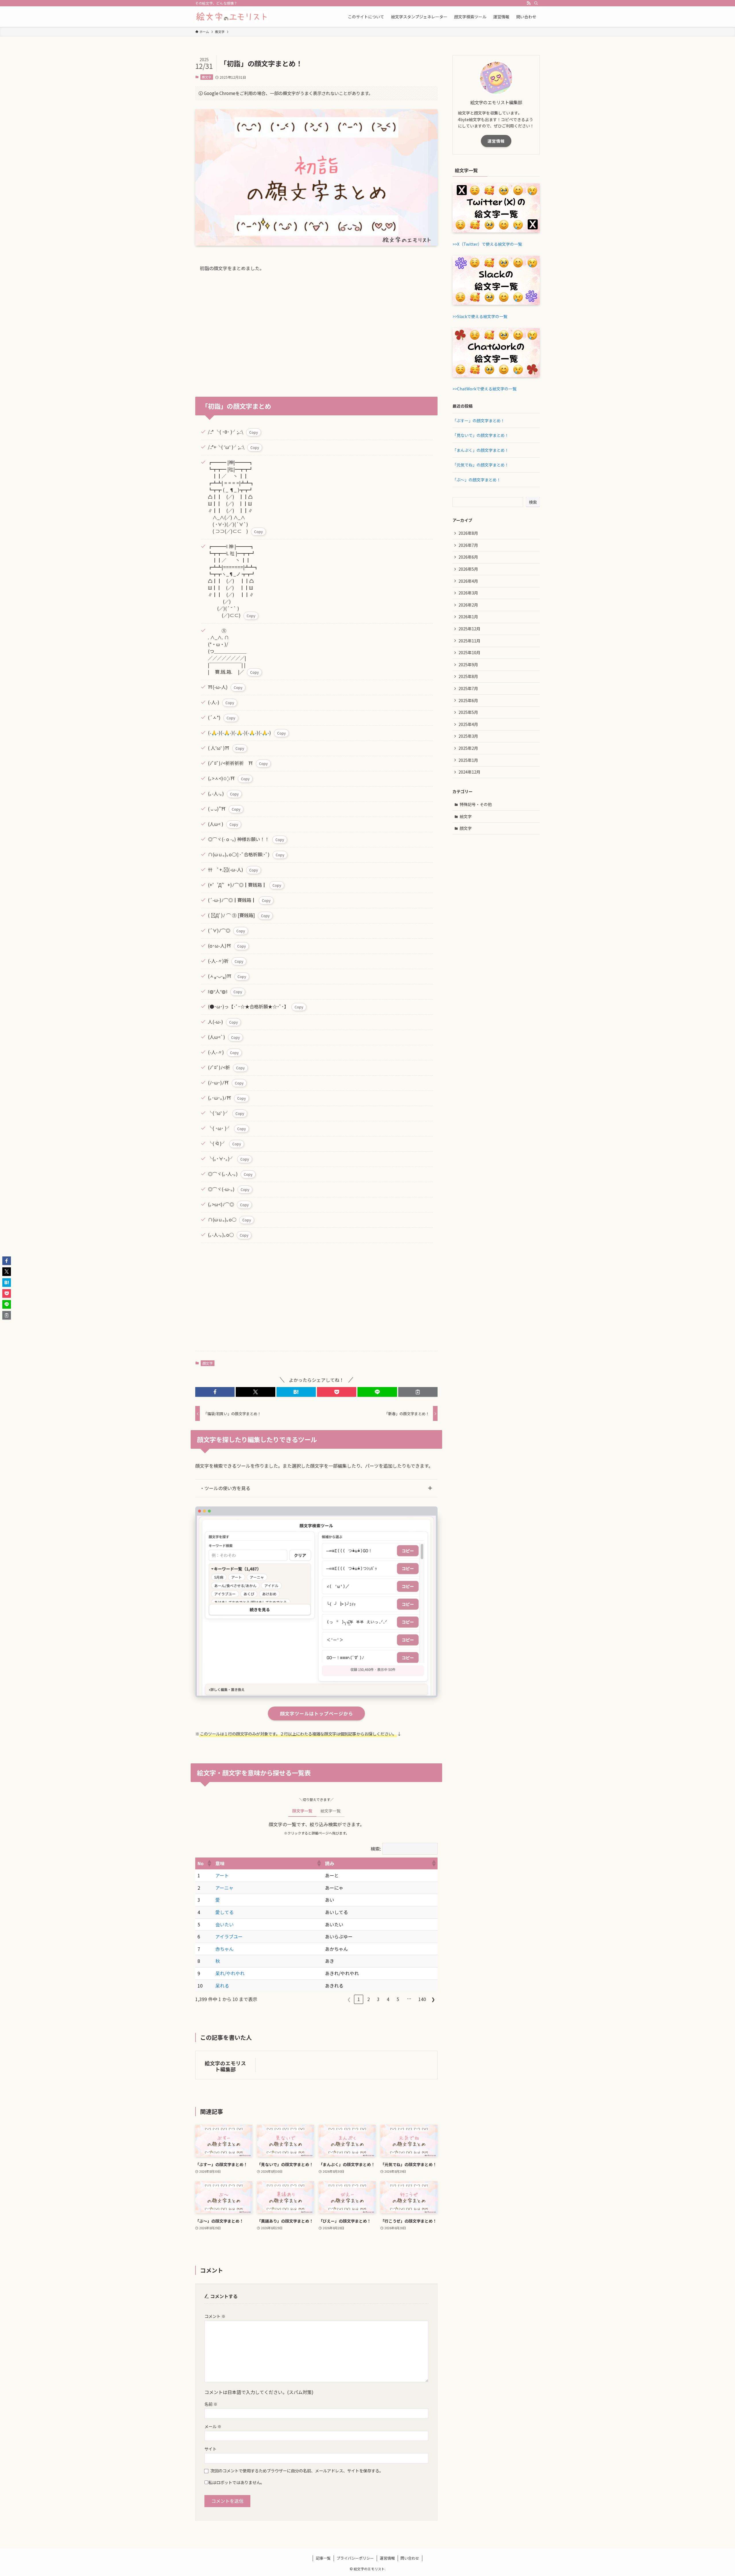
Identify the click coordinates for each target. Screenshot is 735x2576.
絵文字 (466, 816)
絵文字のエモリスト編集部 (225, 2066)
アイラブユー (229, 1936)
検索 (533, 502)
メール (213, 2426)
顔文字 (207, 77)
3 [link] (378, 1999)
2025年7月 (468, 688)
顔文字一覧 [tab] (302, 1811)
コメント (215, 2316)
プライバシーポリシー (355, 2558)
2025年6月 (468, 700)
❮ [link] (349, 1999)
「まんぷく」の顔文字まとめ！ (481, 450)
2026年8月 (468, 533)
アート (222, 1875)
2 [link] (369, 1999)
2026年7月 (468, 545)
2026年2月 (468, 605)
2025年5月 (468, 712)
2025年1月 (468, 760)
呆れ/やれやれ (230, 1973)
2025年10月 (469, 652)
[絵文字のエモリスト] (232, 17)
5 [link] (398, 1999)
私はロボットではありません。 (236, 2482)
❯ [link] (433, 1999)
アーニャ (224, 1888)
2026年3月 (468, 593)
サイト (210, 2449)
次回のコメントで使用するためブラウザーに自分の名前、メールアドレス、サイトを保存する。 (297, 2471)
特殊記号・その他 (476, 804)
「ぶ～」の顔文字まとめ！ (477, 480)
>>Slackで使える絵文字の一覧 (480, 316)
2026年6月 (468, 557)
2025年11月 (469, 641)
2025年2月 (468, 748)
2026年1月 (468, 617)
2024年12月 (469, 772)
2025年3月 (468, 736)
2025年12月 (469, 629)
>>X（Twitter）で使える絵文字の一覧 (487, 244)
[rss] (529, 3)
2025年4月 (468, 724)
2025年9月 (468, 665)
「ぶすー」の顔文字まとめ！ (479, 421)
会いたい (225, 1924)
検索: (376, 1849)
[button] (215, 1392)
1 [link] (359, 1999)
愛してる (225, 1912)
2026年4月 (468, 581)
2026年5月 (468, 569)
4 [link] (388, 1999)
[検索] (536, 3)
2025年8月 (468, 676)
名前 (211, 2404)
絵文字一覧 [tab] (330, 1811)
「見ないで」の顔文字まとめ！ (481, 435)
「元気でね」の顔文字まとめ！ (481, 465)
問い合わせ (410, 2558)
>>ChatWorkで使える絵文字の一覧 (484, 389)
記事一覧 (323, 2558)
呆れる (222, 1986)
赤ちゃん (225, 1949)
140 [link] (422, 1999)
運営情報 (496, 141)
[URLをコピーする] (418, 1392)
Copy (254, 432)
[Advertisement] (316, 331)
